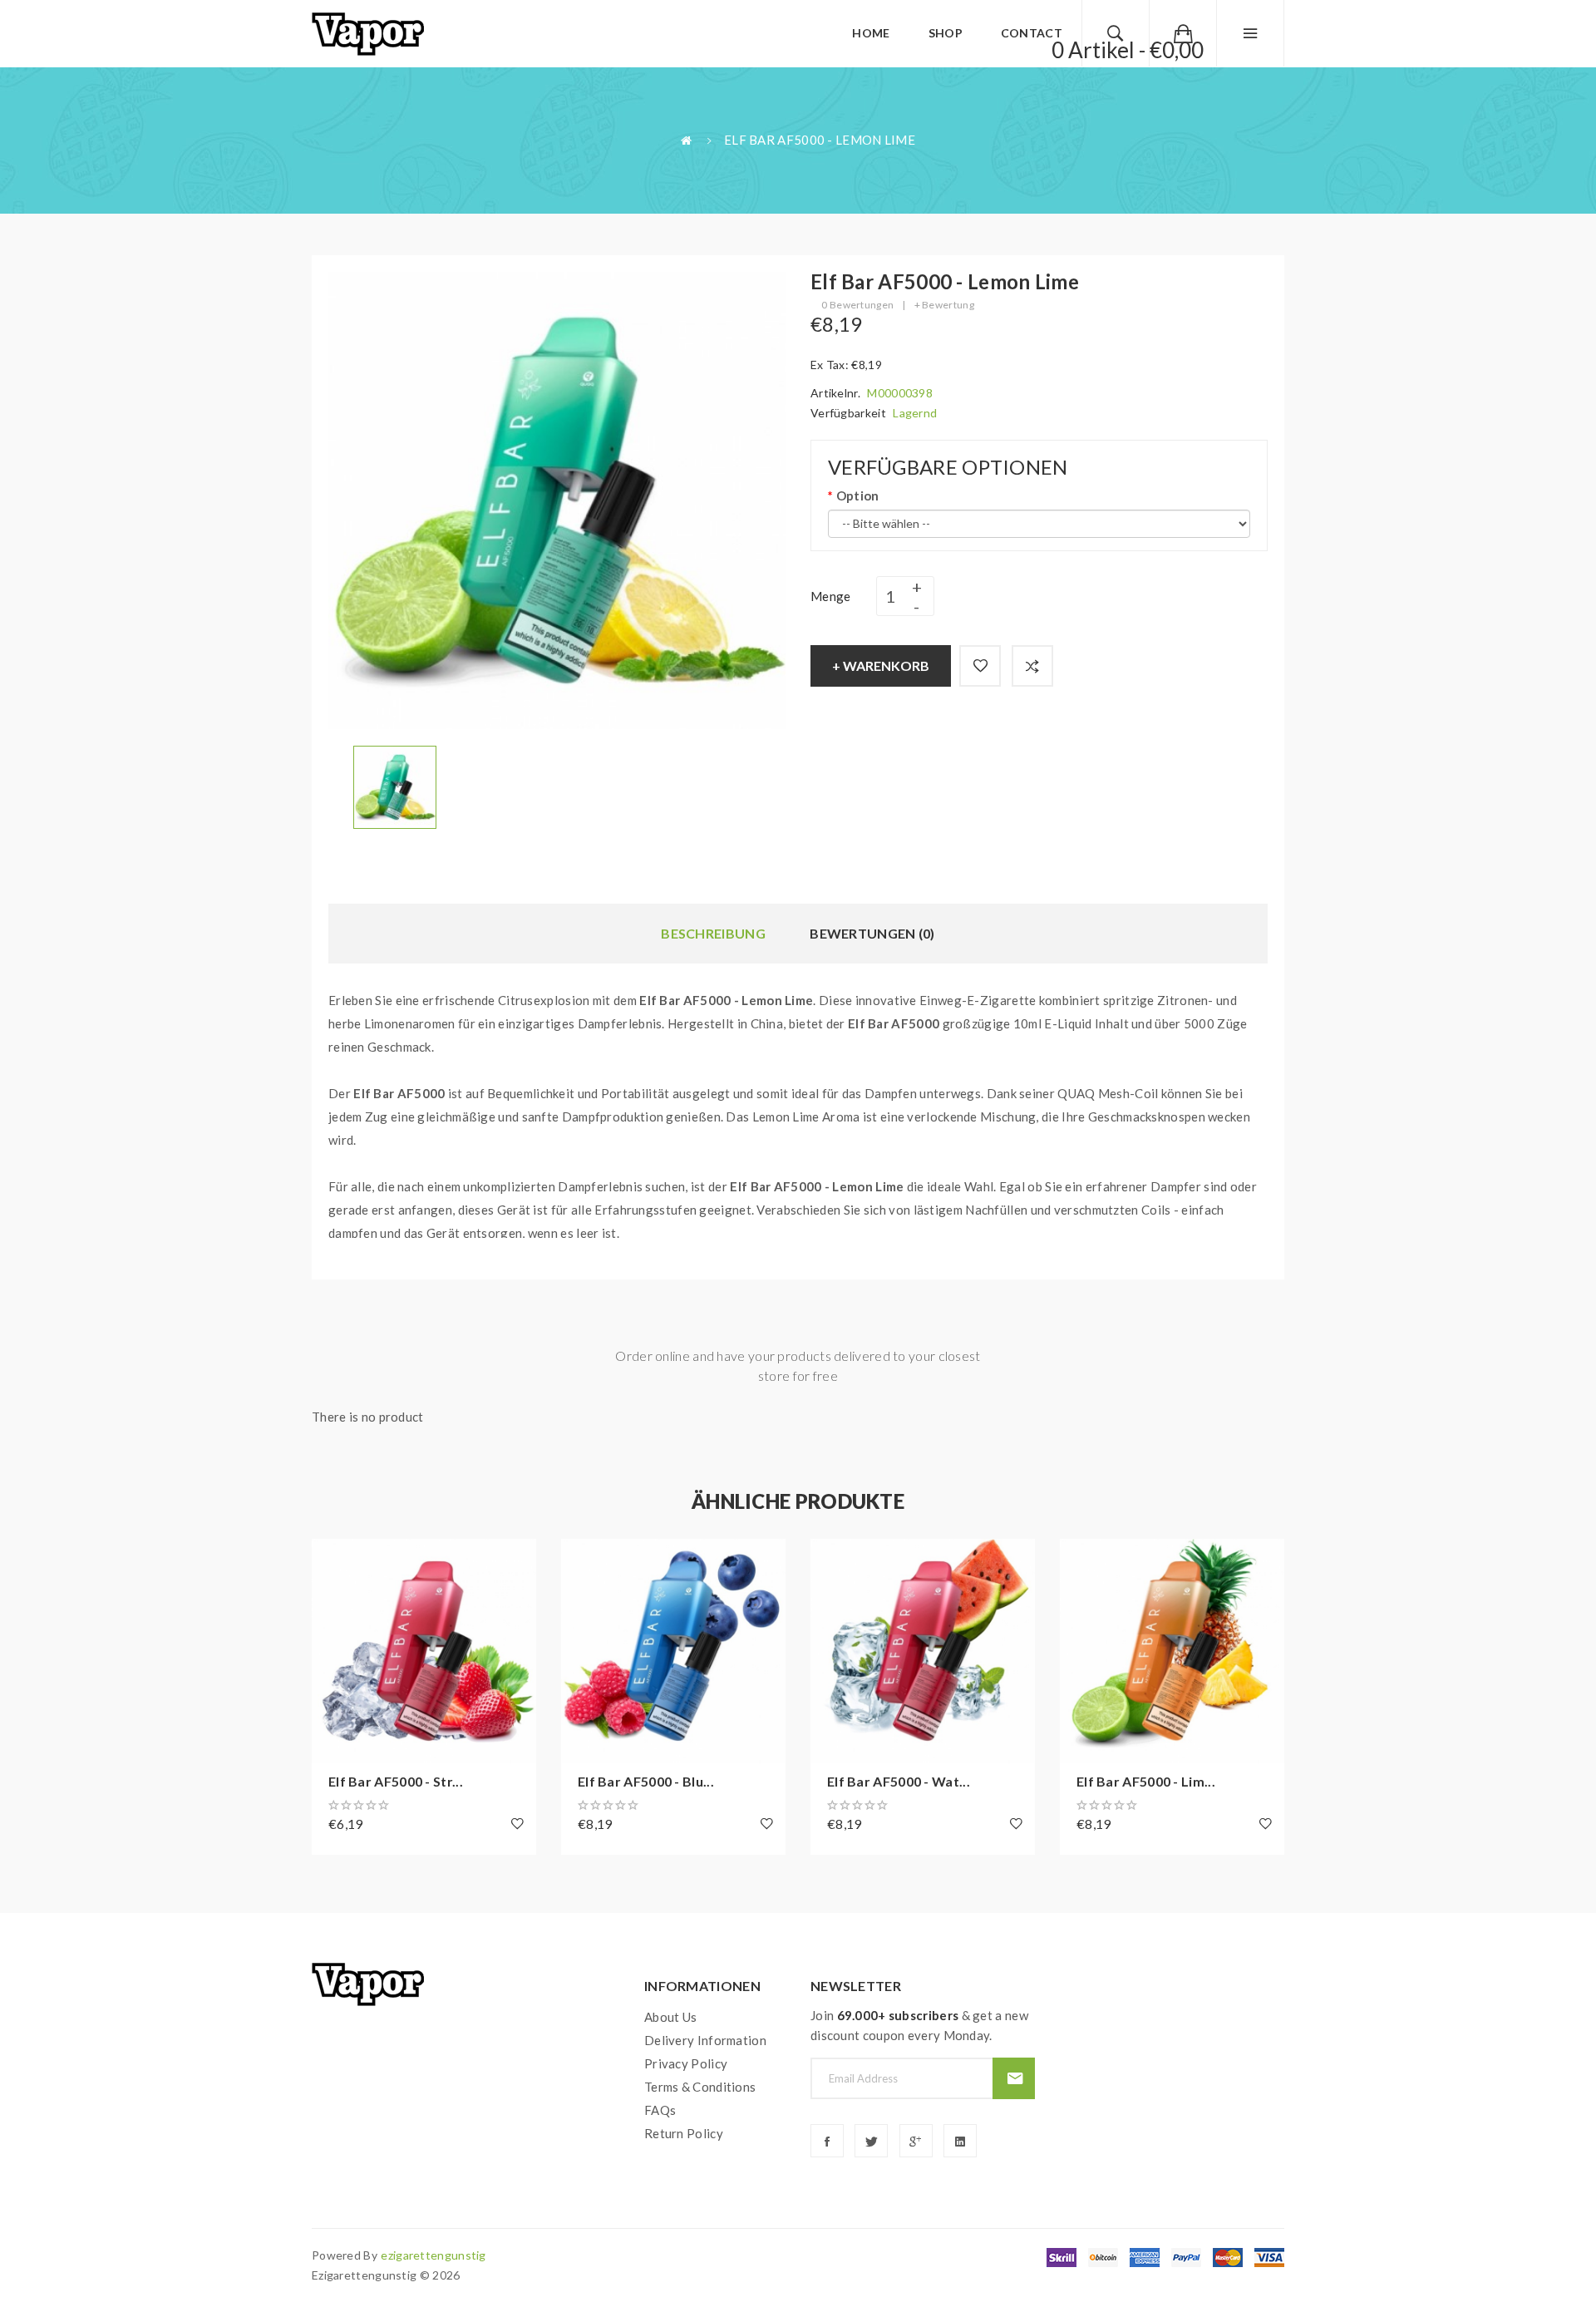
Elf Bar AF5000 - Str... (396, 1781)
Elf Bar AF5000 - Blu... (646, 1781)
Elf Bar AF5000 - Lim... (1146, 1781)
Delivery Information (705, 2040)
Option (857, 495)
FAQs (660, 2110)
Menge (831, 596)
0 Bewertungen (857, 305)
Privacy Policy (686, 2063)
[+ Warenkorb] (332, 1560)
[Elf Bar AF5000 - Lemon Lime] (395, 786)
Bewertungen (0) (872, 933)
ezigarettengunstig (433, 2255)
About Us (670, 2017)
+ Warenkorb (881, 665)
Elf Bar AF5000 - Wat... (899, 1781)
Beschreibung (713, 933)
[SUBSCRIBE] (1014, 2078)
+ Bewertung (944, 305)
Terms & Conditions (700, 2087)
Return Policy (684, 2133)
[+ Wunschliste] (980, 666)
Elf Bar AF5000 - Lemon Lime (820, 140)
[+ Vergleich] (1032, 666)
